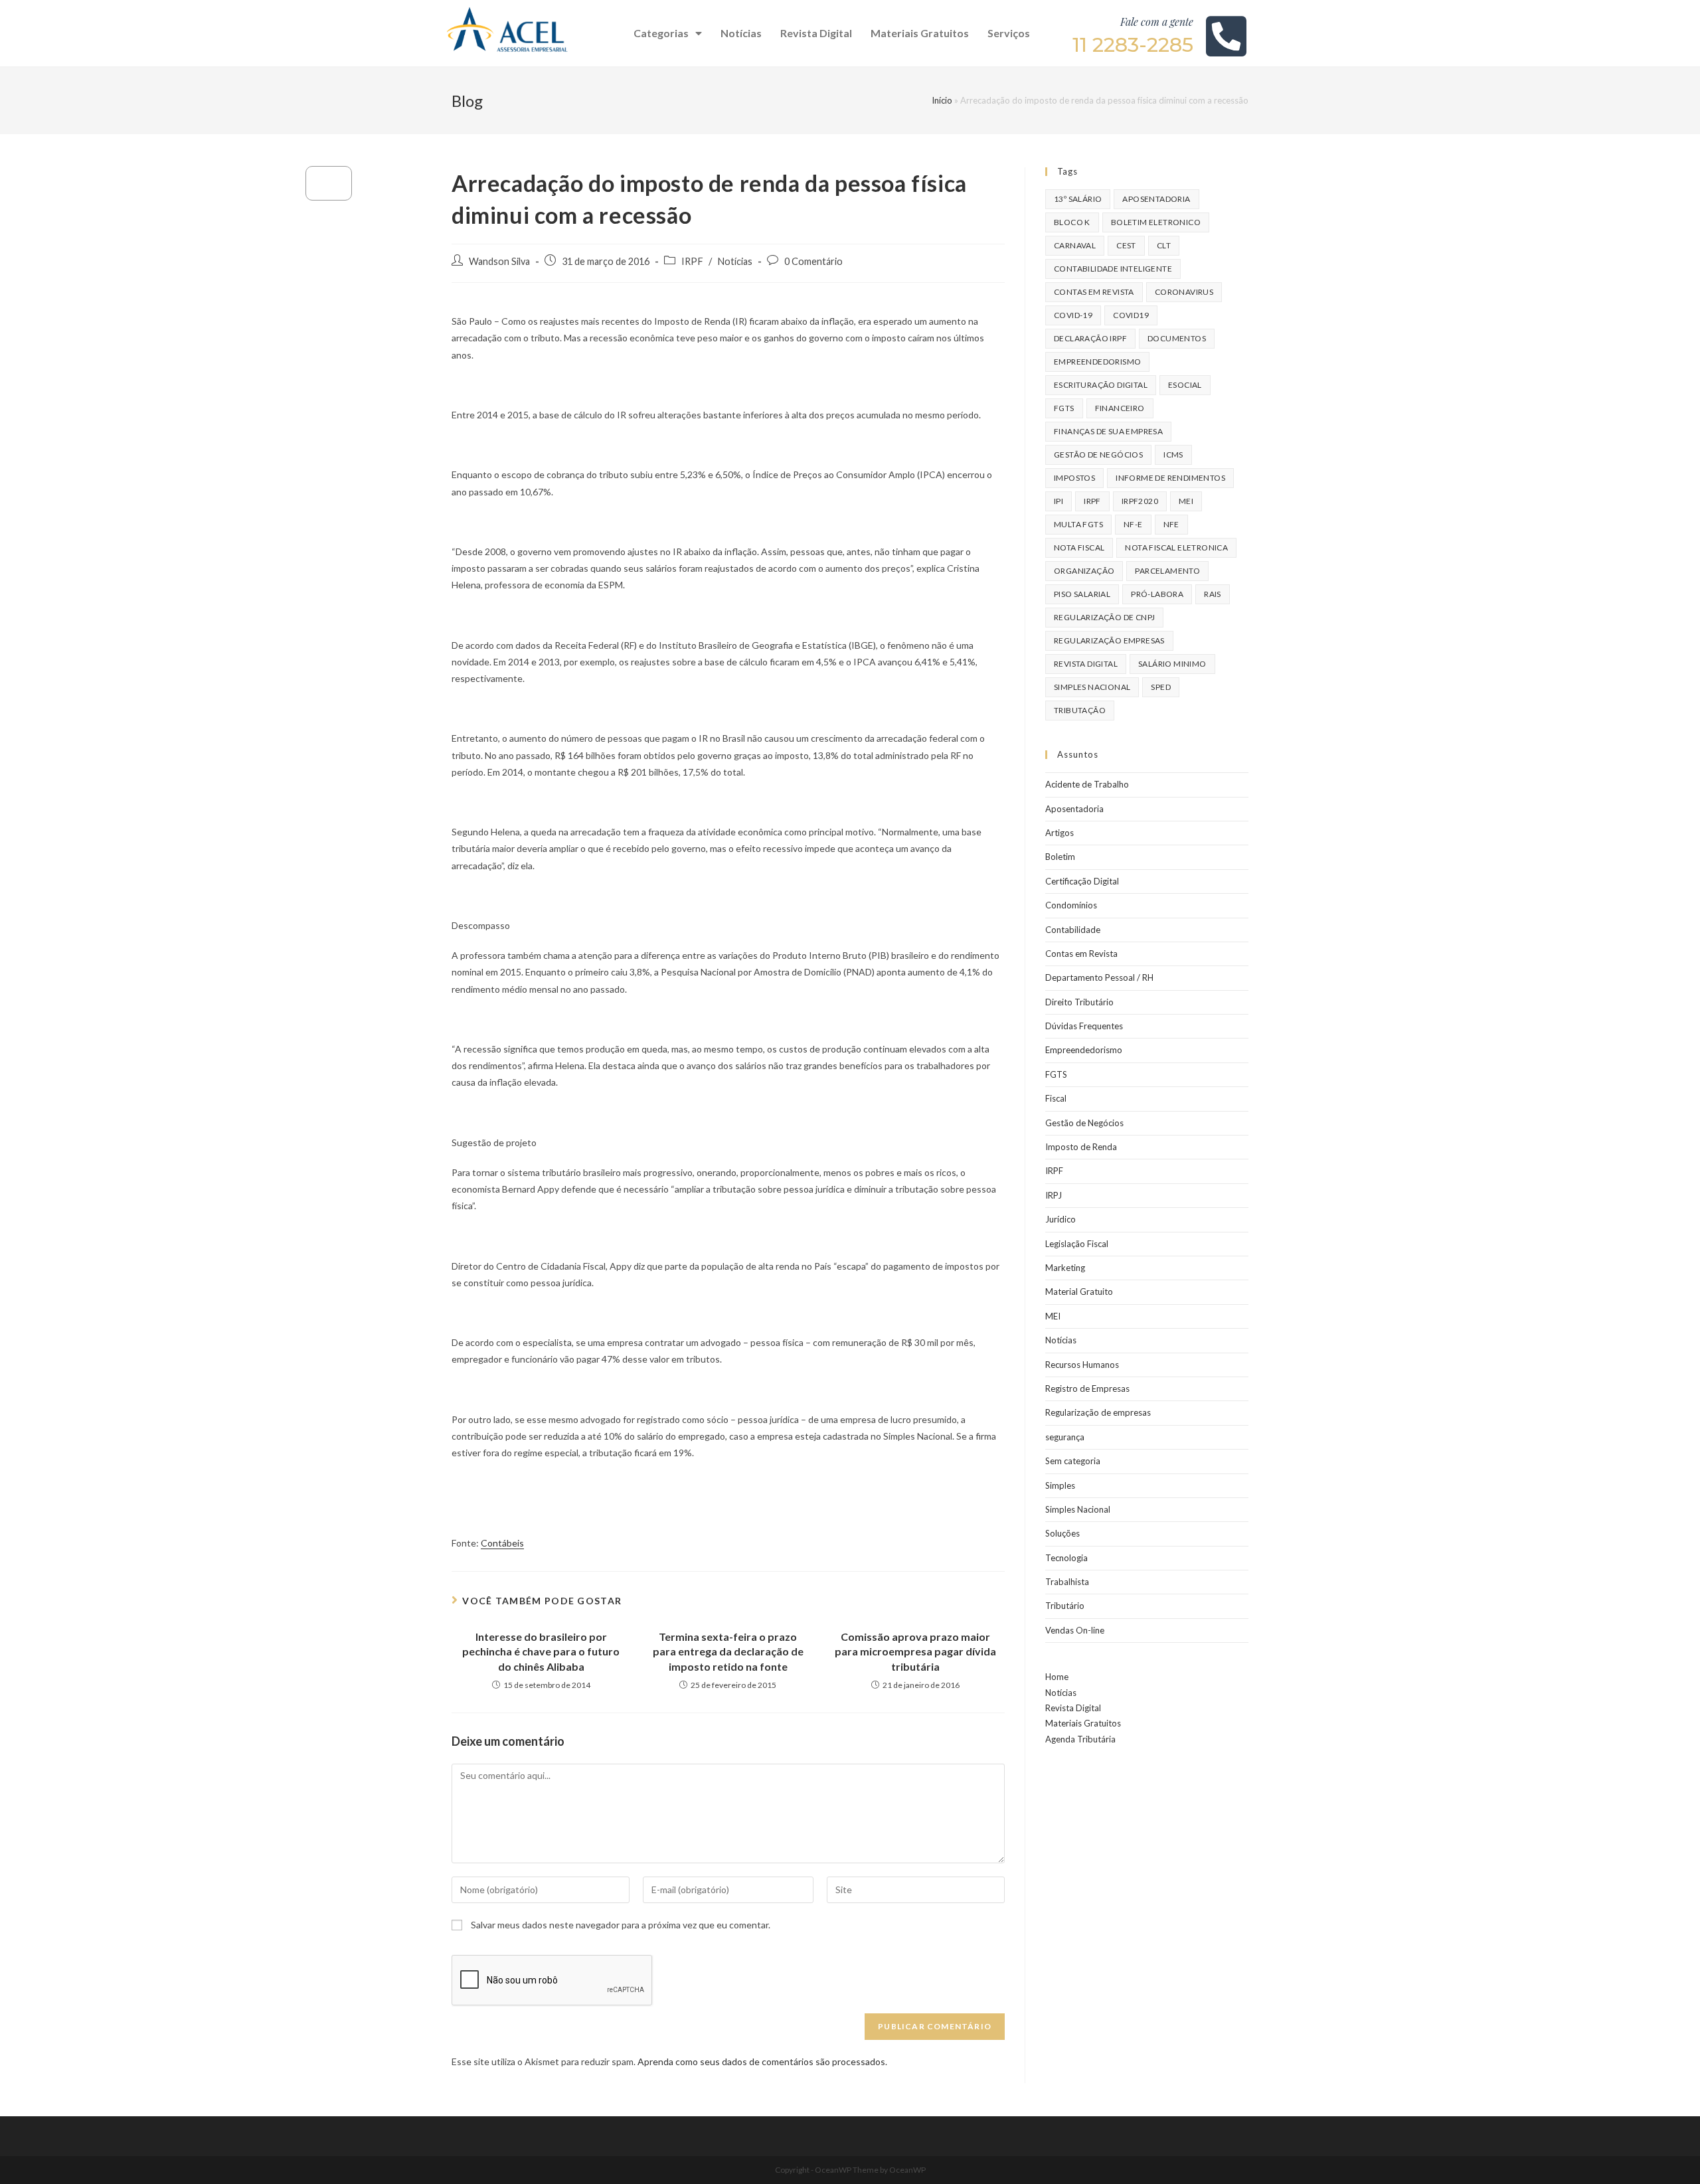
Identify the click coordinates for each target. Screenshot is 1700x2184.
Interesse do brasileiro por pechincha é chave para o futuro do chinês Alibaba (541, 1651)
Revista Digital (816, 33)
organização (1084, 571)
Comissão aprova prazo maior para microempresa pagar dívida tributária (915, 1651)
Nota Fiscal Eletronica (1176, 547)
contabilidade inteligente (1113, 269)
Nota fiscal (1079, 547)
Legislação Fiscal (1077, 1244)
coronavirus (1184, 292)
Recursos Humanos (1082, 1365)
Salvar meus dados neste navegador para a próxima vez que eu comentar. (621, 1925)
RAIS (1213, 594)
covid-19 (1073, 315)
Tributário (1065, 1606)
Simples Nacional (1078, 1509)
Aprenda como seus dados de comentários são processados (761, 2061)
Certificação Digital (1082, 881)
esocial (1185, 385)
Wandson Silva (499, 261)
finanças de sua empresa (1108, 431)
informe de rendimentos (1170, 478)
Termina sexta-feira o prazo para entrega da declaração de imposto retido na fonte (728, 1651)
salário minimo (1172, 664)
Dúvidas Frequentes (1084, 1026)
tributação (1080, 710)
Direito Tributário (1079, 1002)
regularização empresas (1109, 640)
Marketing (1065, 1268)
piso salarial (1082, 594)
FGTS (1064, 408)
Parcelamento (1167, 571)
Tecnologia (1066, 1558)
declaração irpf (1090, 338)
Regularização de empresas (1098, 1412)
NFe (1171, 524)
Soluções (1062, 1533)
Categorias (661, 33)
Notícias (741, 33)
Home (1057, 1677)
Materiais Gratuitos (920, 33)
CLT (1164, 245)
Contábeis (502, 1543)
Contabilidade (1073, 930)
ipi (1059, 501)
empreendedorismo (1097, 362)
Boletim (1060, 857)
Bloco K (1072, 222)
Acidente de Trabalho (1087, 784)
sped (1161, 687)
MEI (1186, 501)
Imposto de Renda (1081, 1147)
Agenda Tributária (1080, 1739)
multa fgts (1078, 524)
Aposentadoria (1074, 809)
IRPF (692, 261)
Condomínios (1071, 905)
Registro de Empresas (1087, 1388)
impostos (1074, 478)
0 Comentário (813, 261)
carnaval (1075, 245)
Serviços (1009, 33)
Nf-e (1133, 524)
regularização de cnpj (1104, 617)
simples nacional (1092, 687)
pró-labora (1157, 594)
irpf (1092, 501)
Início (942, 100)
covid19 (1131, 315)
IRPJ (1054, 1195)
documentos (1177, 338)
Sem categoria (1073, 1461)
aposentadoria (1156, 199)
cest (1126, 245)
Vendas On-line (1075, 1630)
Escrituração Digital (1101, 385)
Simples (1060, 1485)
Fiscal (1056, 1098)
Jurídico (1061, 1219)
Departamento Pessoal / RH (1099, 977)
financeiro (1120, 408)
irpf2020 (1140, 501)
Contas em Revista (1094, 292)
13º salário (1078, 199)
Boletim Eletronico (1156, 222)
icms (1173, 455)
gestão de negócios (1098, 455)
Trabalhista (1067, 1582)
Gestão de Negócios (1084, 1123)
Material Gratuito (1079, 1292)
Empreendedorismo (1084, 1050)
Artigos (1060, 833)
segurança (1065, 1437)
